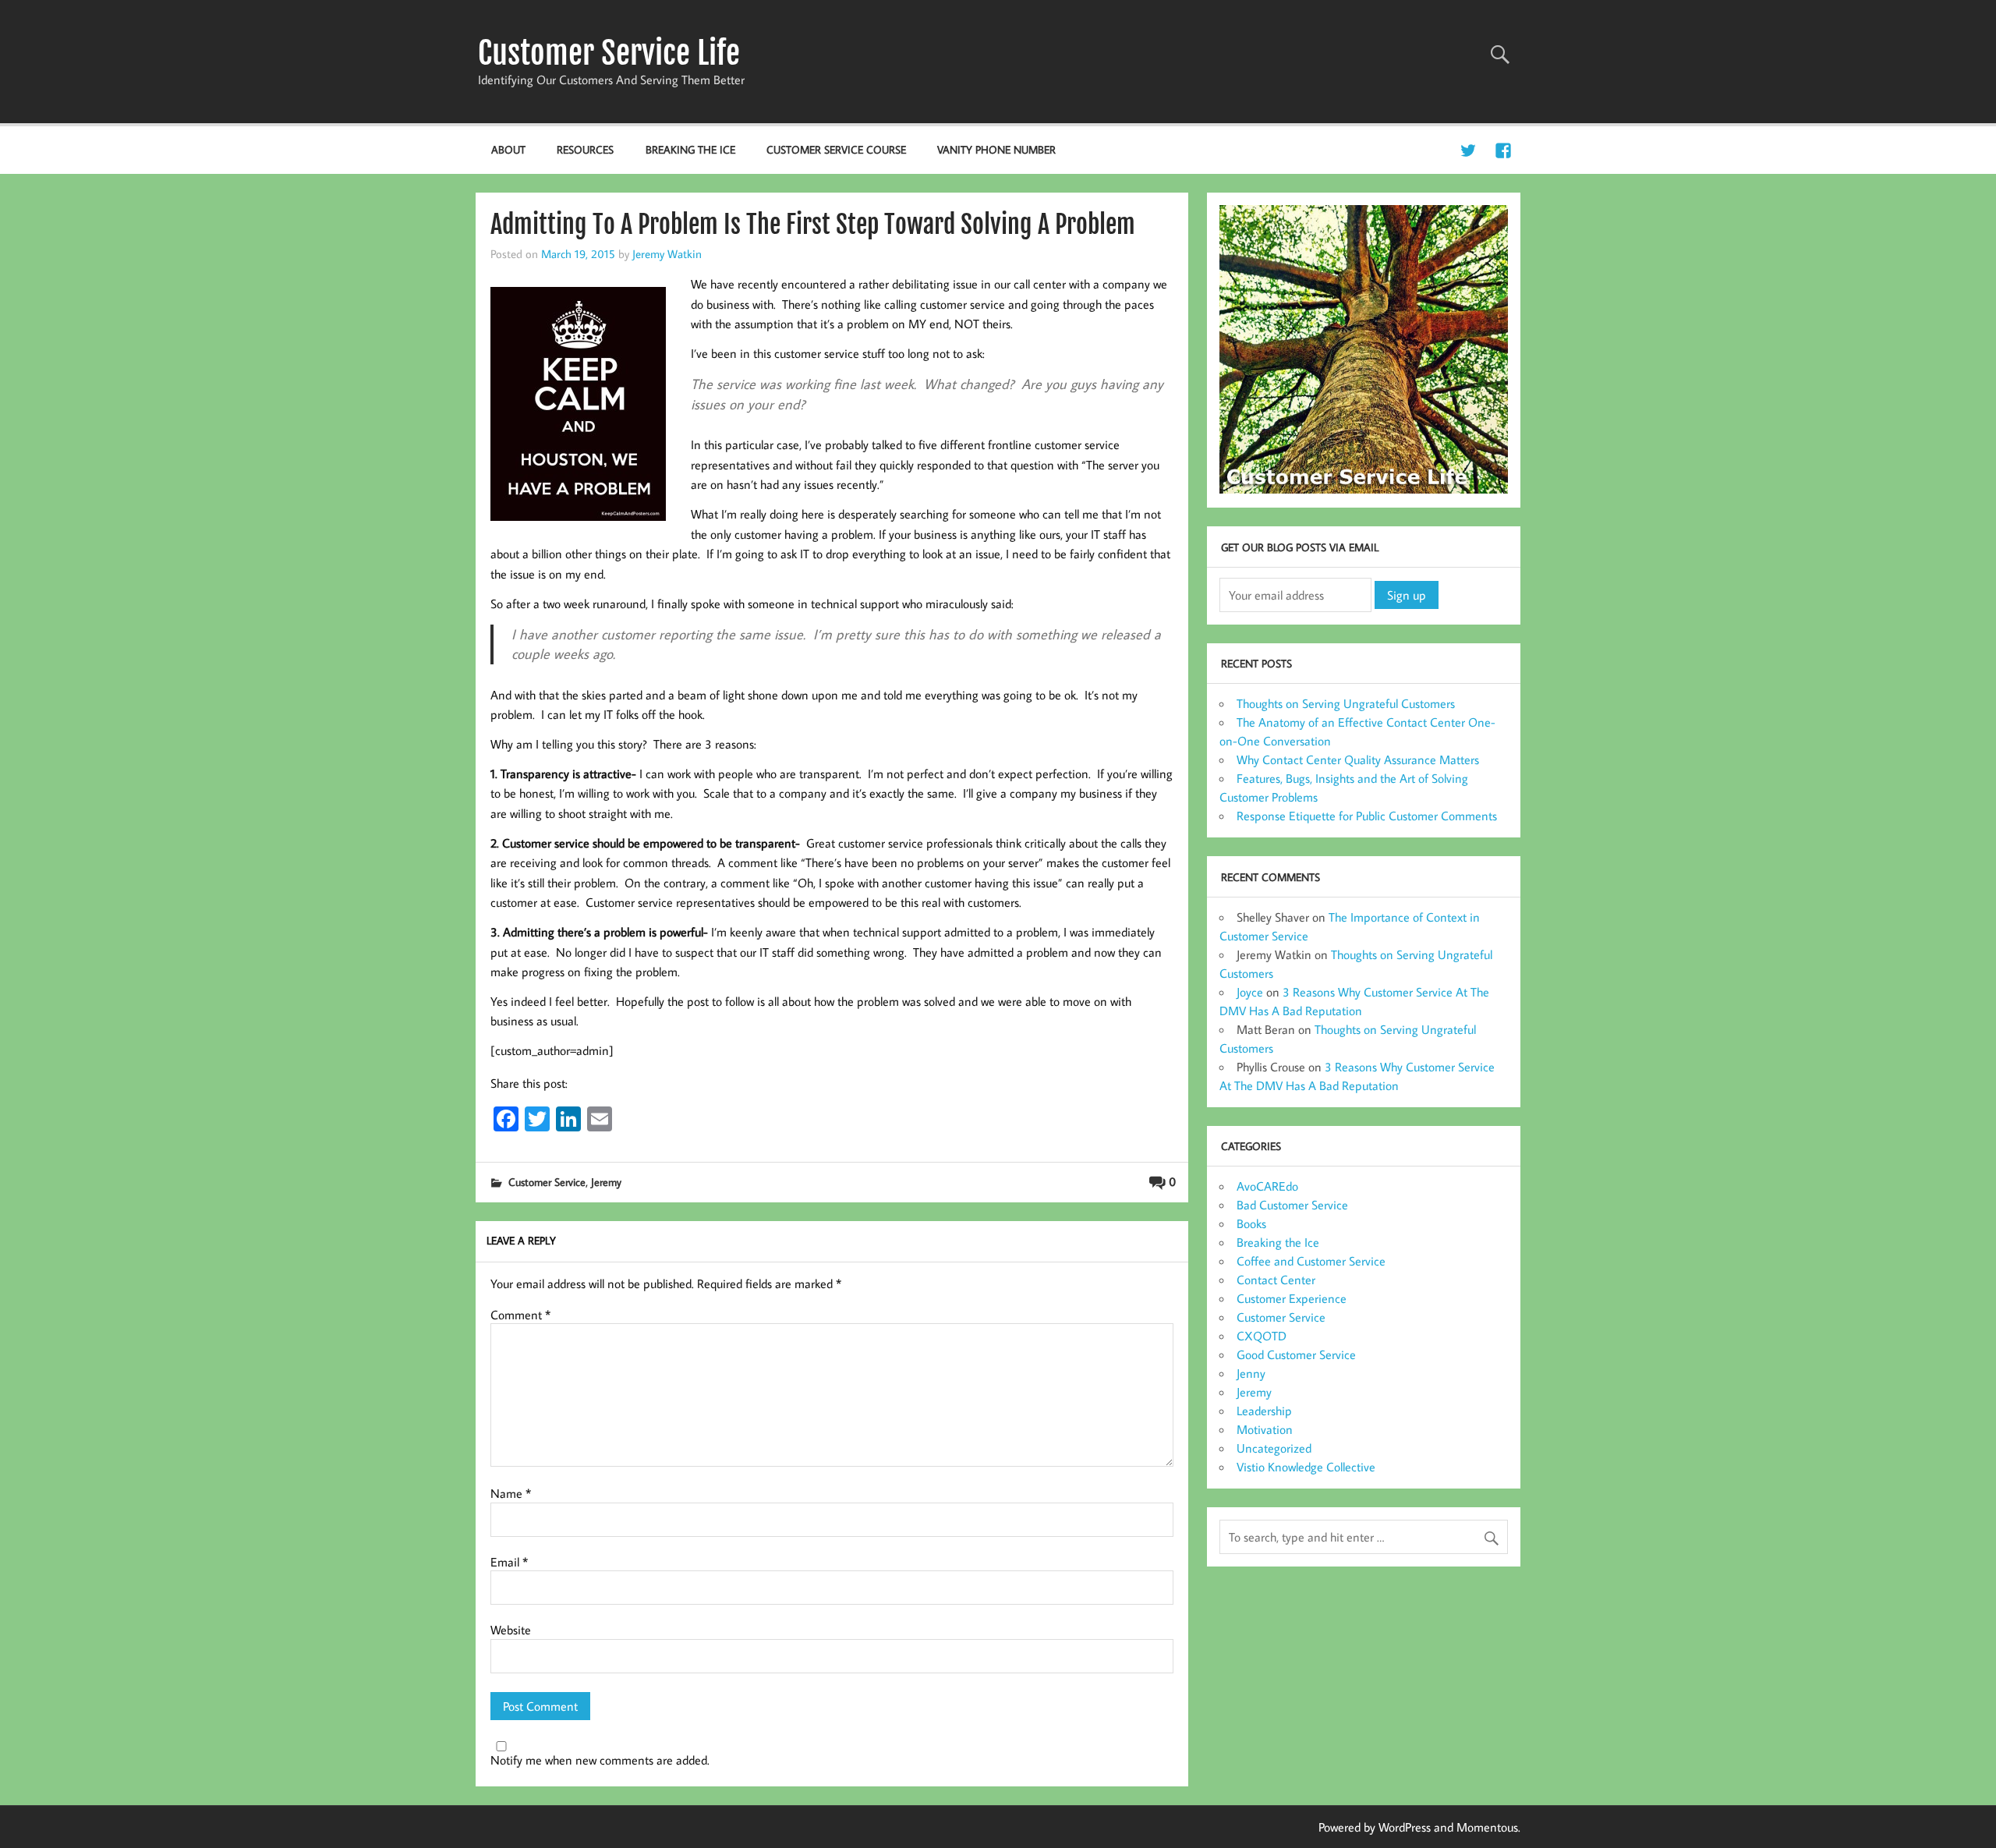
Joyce (1250, 992)
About (508, 149)
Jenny (1251, 1373)
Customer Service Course (836, 149)
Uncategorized (1274, 1448)
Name (511, 1493)
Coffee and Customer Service (1311, 1261)
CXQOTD (1262, 1336)
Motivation (1265, 1429)
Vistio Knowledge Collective (1306, 1467)
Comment (520, 1315)
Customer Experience (1292, 1298)
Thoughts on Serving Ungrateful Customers (1346, 703)
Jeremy (606, 1182)
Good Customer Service (1296, 1354)
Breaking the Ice (690, 149)
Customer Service (547, 1182)
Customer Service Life (609, 53)
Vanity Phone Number (996, 149)
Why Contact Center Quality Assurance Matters (1358, 759)
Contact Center (1276, 1280)
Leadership (1264, 1411)
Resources (585, 149)
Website (511, 1630)
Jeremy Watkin (667, 253)
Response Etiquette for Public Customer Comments (1367, 816)
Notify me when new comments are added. (600, 1760)
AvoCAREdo (1267, 1186)
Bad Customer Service (1292, 1205)
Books (1251, 1223)
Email (509, 1562)
